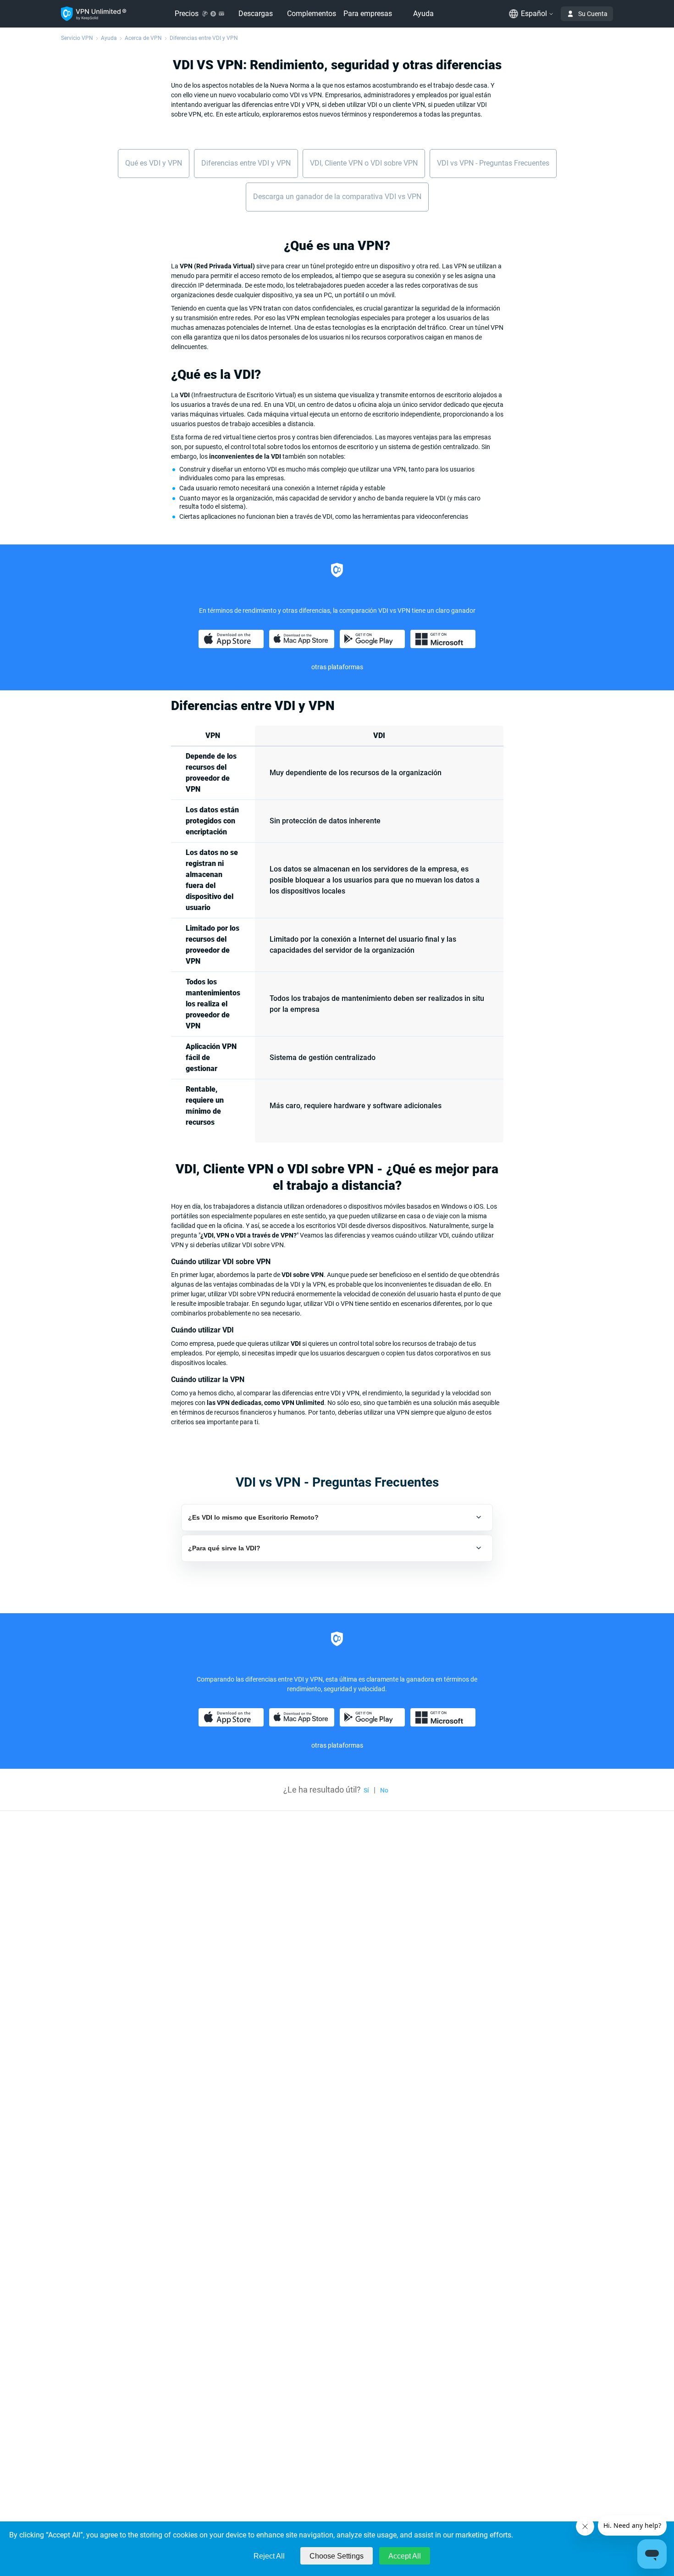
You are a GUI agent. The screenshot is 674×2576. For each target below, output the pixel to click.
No (384, 1790)
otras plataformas (337, 1745)
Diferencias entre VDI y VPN (246, 163)
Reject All (269, 2556)
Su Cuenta (593, 14)
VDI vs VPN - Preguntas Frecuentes (493, 163)
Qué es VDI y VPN (154, 163)
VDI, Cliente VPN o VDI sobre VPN (364, 163)
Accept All (405, 2556)
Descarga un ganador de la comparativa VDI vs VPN (337, 197)
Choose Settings (337, 2556)
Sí (366, 1790)
